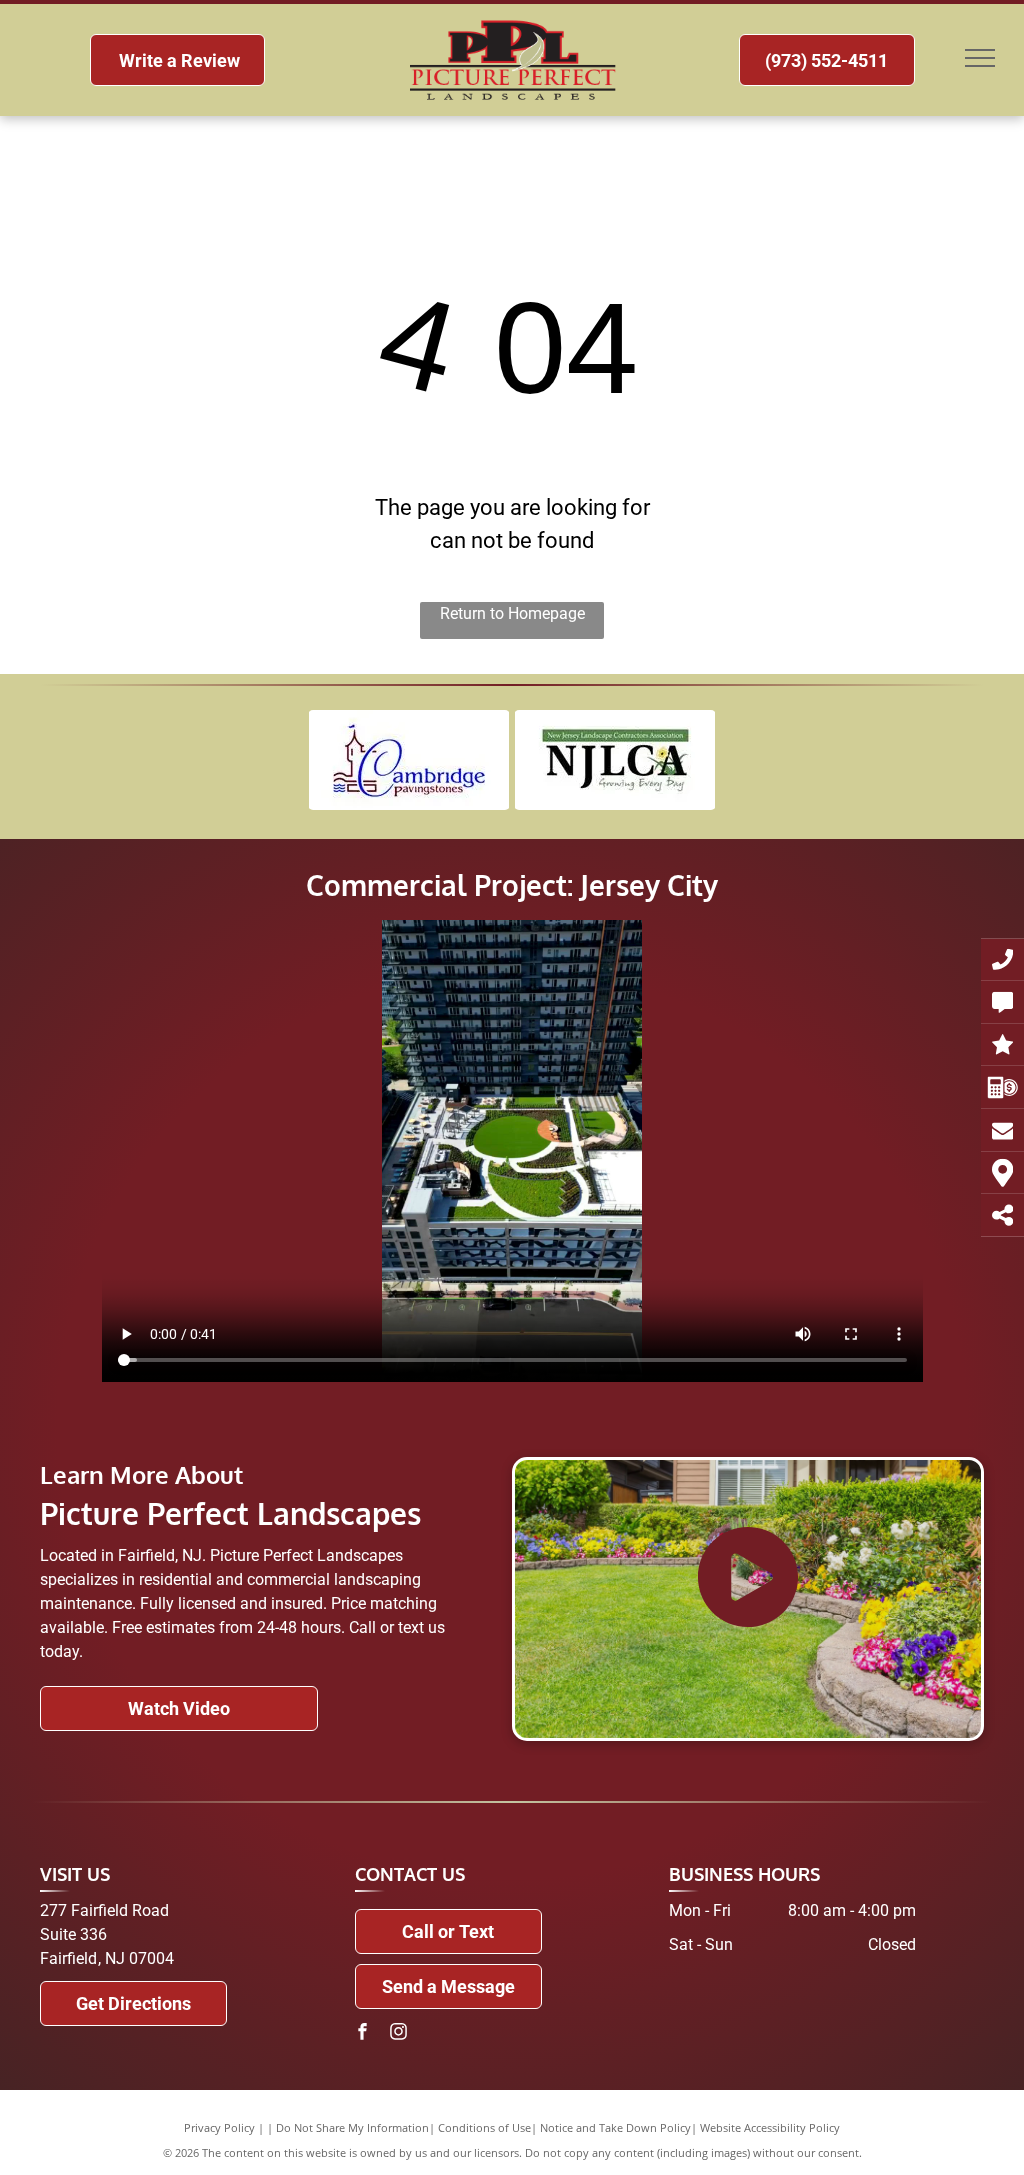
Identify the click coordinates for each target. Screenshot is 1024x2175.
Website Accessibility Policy (770, 2127)
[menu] (980, 58)
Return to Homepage (512, 613)
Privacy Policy (219, 2127)
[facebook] (363, 2034)
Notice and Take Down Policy (615, 2127)
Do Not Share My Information (352, 2127)
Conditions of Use (484, 2127)
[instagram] (399, 2034)
